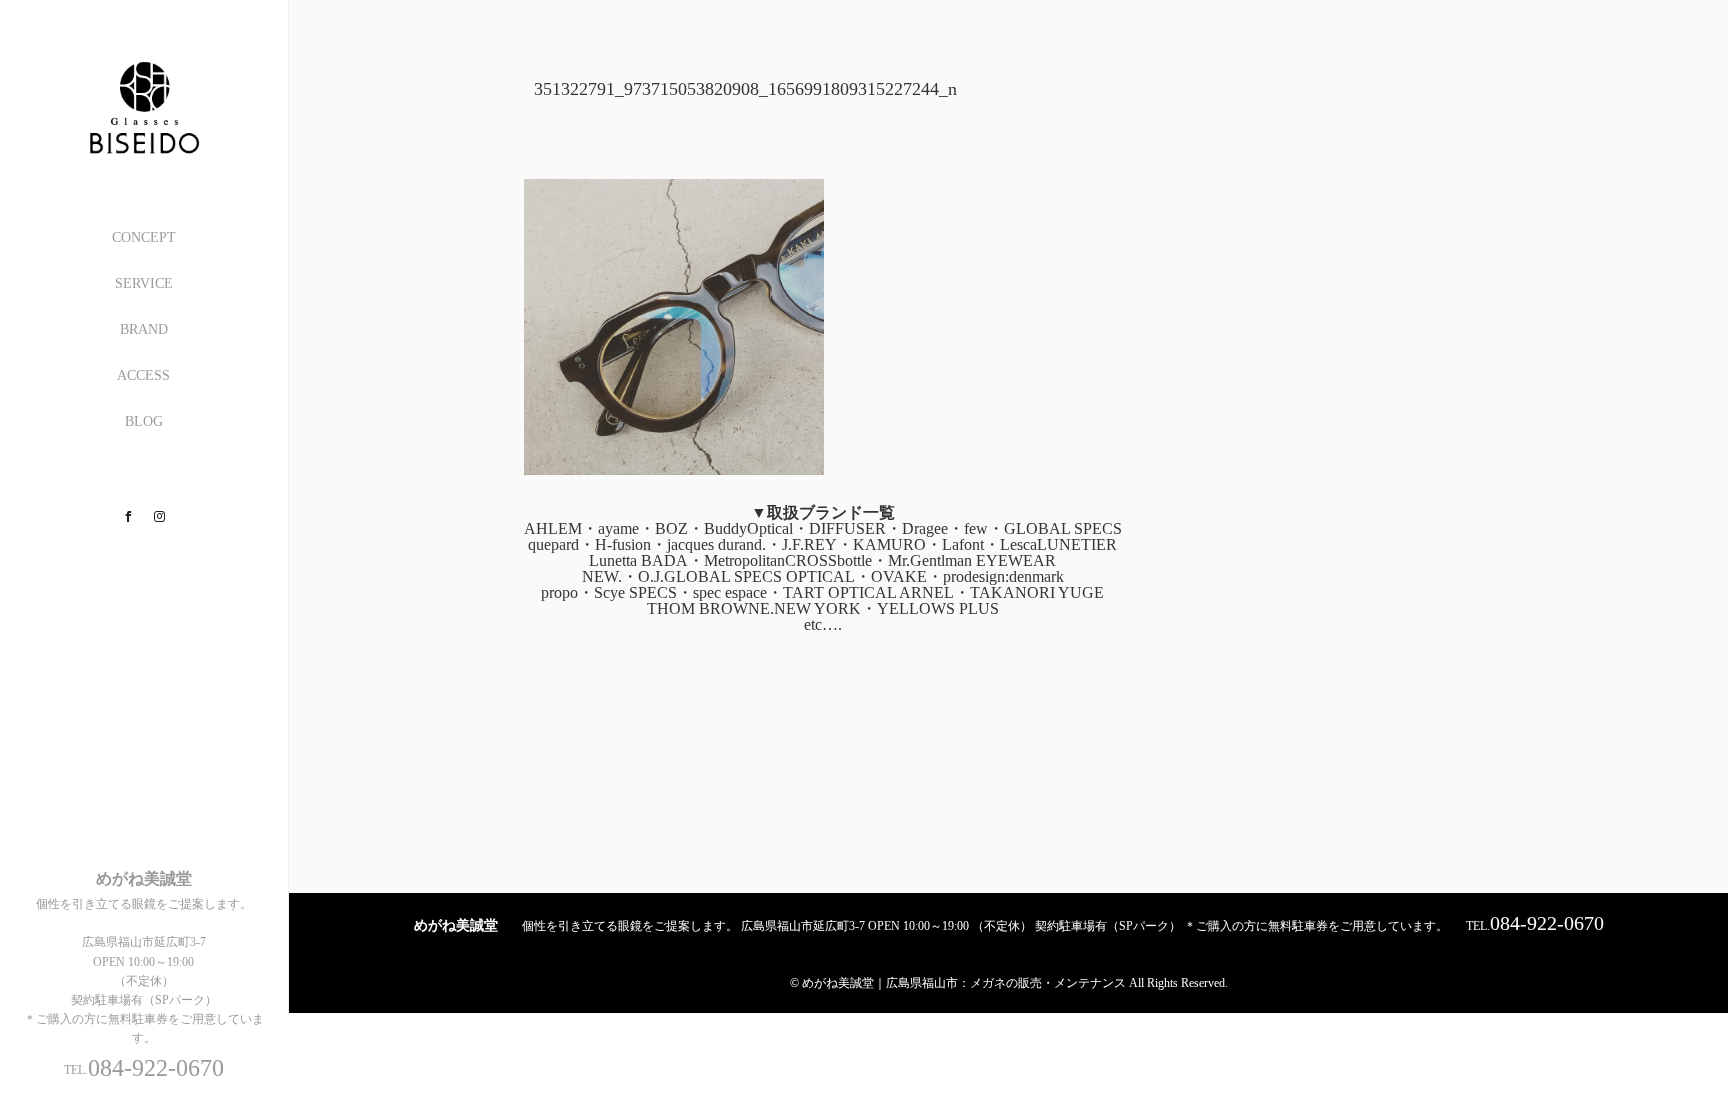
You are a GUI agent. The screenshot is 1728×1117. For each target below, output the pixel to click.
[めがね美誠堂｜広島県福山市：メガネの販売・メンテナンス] (144, 146)
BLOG (144, 421)
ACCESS (143, 375)
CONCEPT (144, 237)
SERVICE (144, 283)
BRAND (144, 329)
